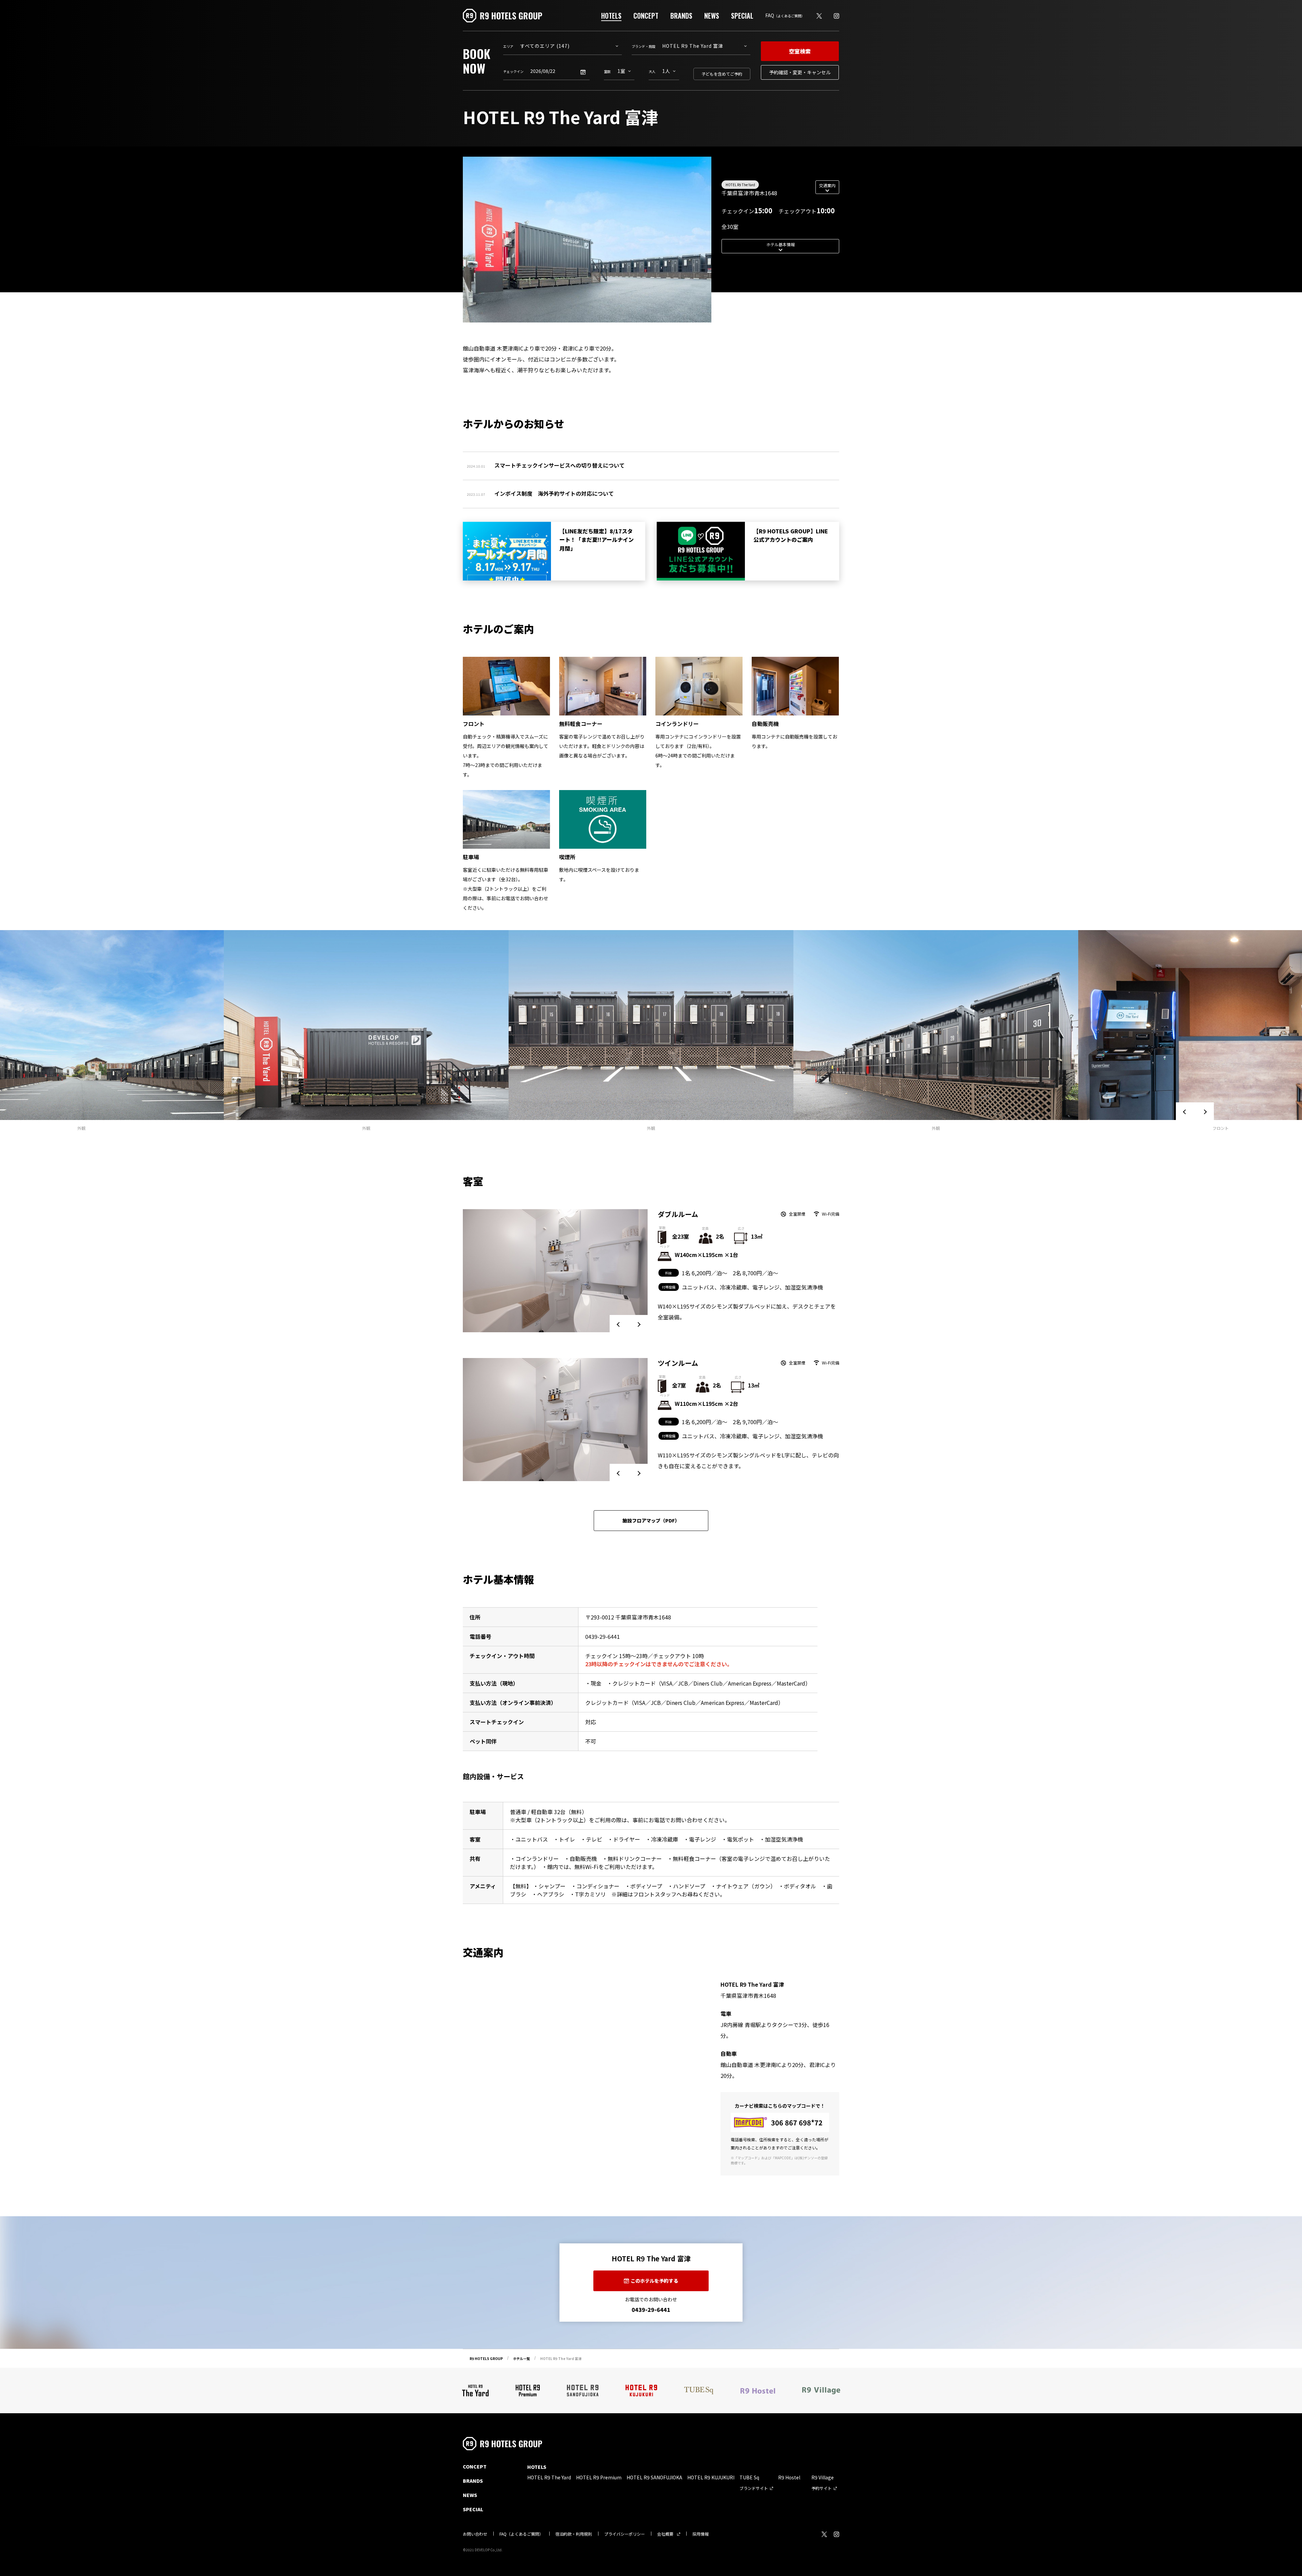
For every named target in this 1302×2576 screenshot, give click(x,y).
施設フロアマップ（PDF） (651, 1520)
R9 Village (823, 2477)
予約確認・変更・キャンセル (800, 72)
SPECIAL (742, 16)
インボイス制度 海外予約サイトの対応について (554, 493)
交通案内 (827, 185)
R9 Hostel (789, 2477)
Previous (1185, 1112)
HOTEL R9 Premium (599, 2477)
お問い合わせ (475, 2534)
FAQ (785, 15)
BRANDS (681, 16)
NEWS (712, 16)
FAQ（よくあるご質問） (521, 2534)
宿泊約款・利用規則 (574, 2534)
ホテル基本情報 (781, 244)
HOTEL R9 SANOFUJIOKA (654, 2477)
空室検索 (800, 51)
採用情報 (701, 2534)
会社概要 (665, 2534)
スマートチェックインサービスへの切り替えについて (559, 465)
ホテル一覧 (521, 2358)
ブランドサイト (754, 2488)
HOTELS (611, 16)
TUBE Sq (749, 2477)
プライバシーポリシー (625, 2534)
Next (1204, 1112)
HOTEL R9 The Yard (740, 185)
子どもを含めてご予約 (722, 74)
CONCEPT (646, 16)
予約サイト (822, 2488)
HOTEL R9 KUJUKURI (711, 2477)
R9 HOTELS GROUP (486, 2358)
